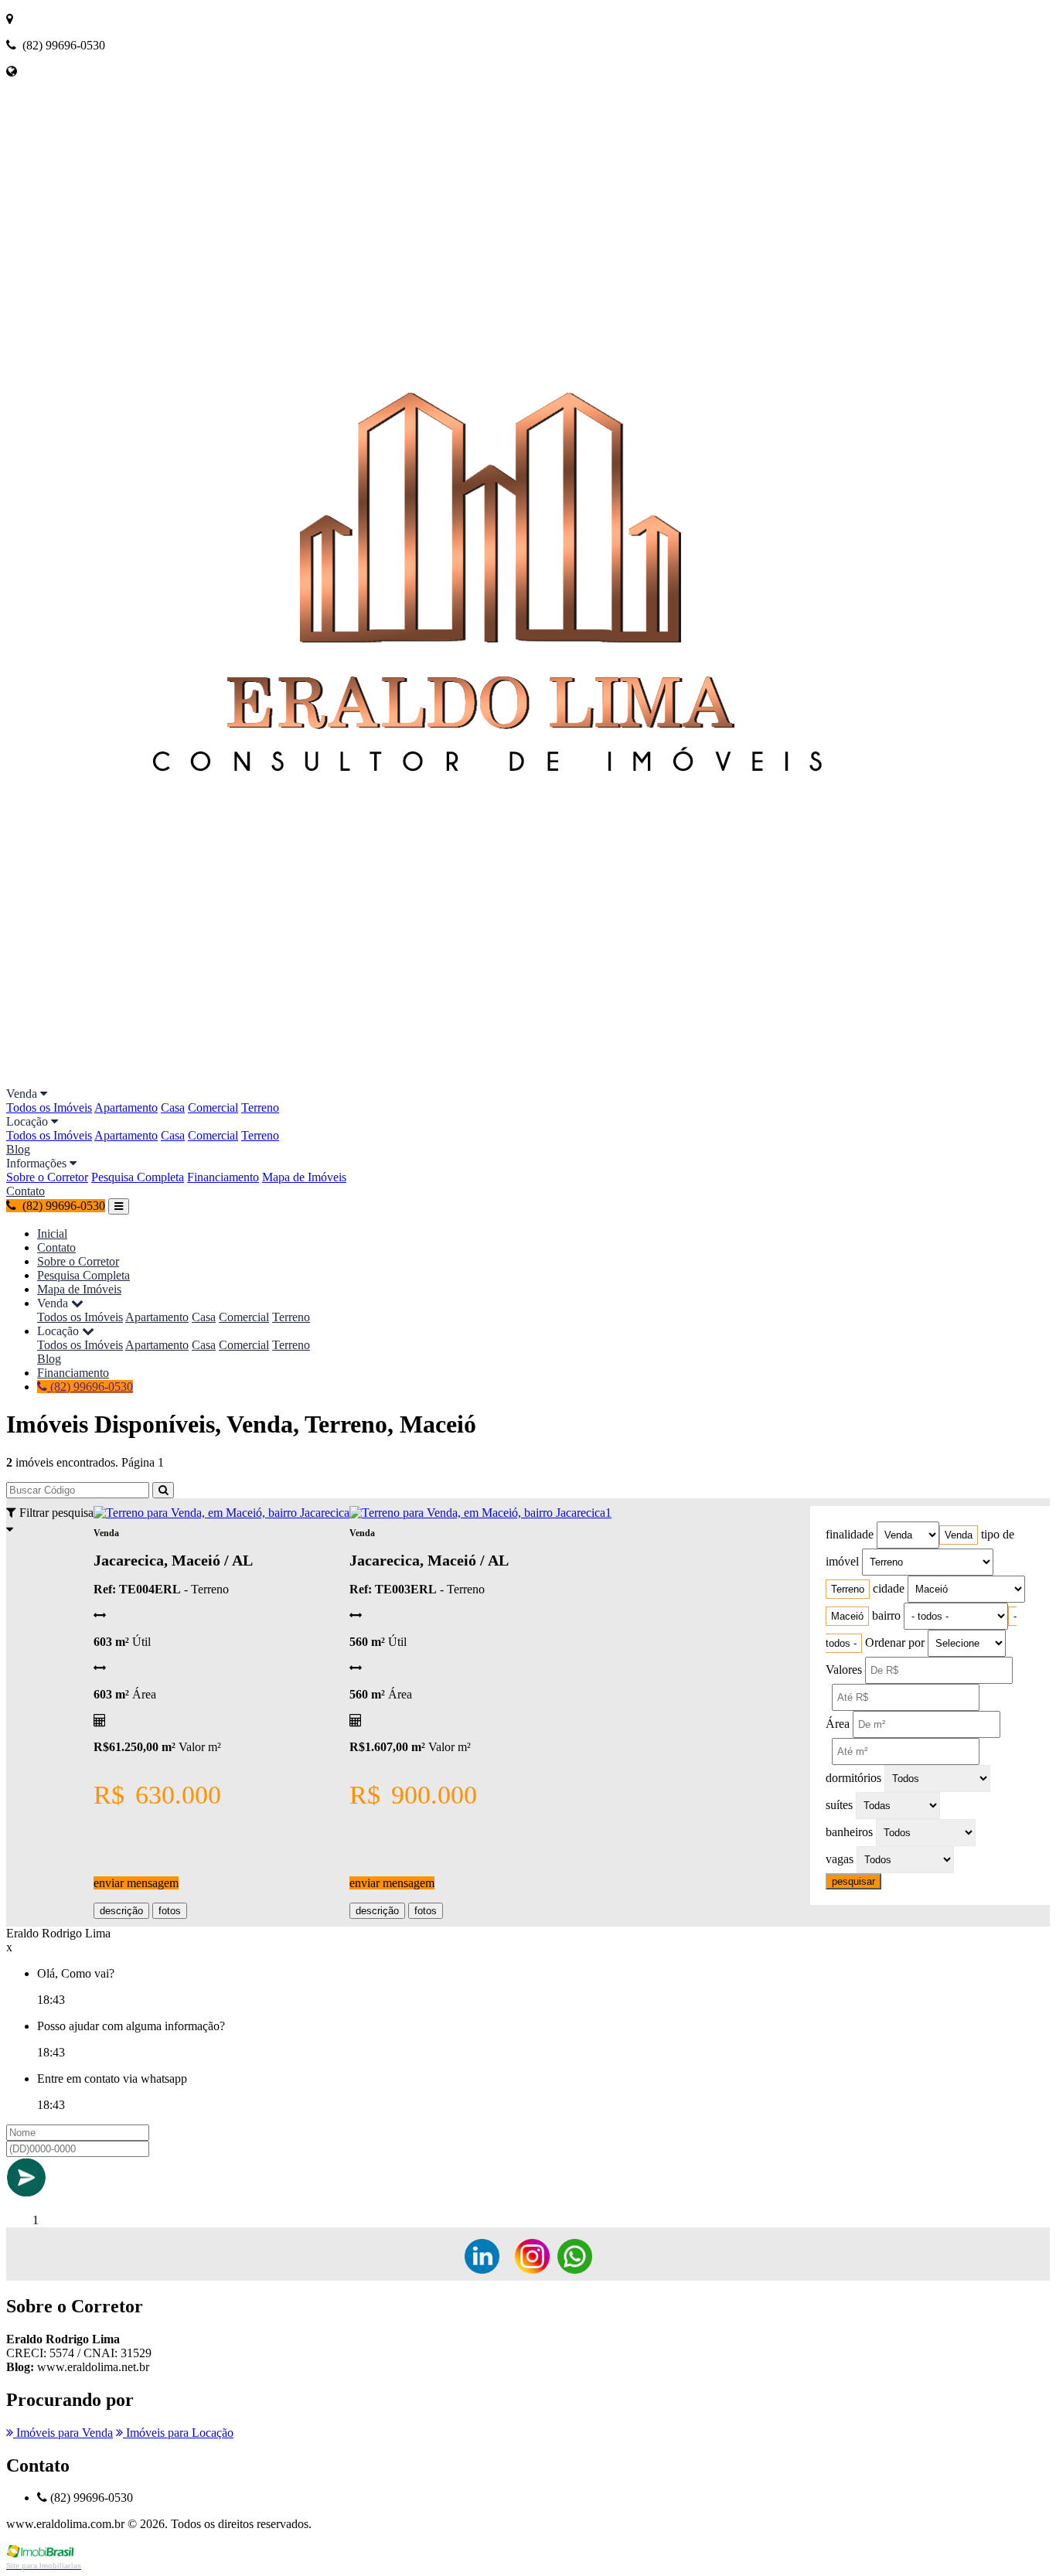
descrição (121, 1911)
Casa (173, 1107)
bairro (886, 1615)
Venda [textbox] (959, 1535)
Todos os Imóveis (49, 1107)
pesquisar (853, 1881)
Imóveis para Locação (178, 2433)
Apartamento (126, 1107)
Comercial (213, 1107)
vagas (840, 1859)
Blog (18, 1149)
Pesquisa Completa (138, 1177)
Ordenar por (895, 1642)
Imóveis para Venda (63, 2433)
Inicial (52, 1233)
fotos (170, 1911)
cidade (889, 1588)
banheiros (849, 1832)
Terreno (260, 1107)
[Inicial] (509, 1080)
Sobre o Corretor (47, 1177)
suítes (839, 1805)
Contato (26, 1191)
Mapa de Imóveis (304, 1177)
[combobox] (959, 1535)
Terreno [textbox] (848, 1589)
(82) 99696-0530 (90, 1387)
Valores (844, 1670)
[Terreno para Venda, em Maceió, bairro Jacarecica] (221, 1513)
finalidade (850, 1534)
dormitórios (853, 1778)
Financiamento (223, 1177)
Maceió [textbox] (847, 1616)
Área (838, 1724)
